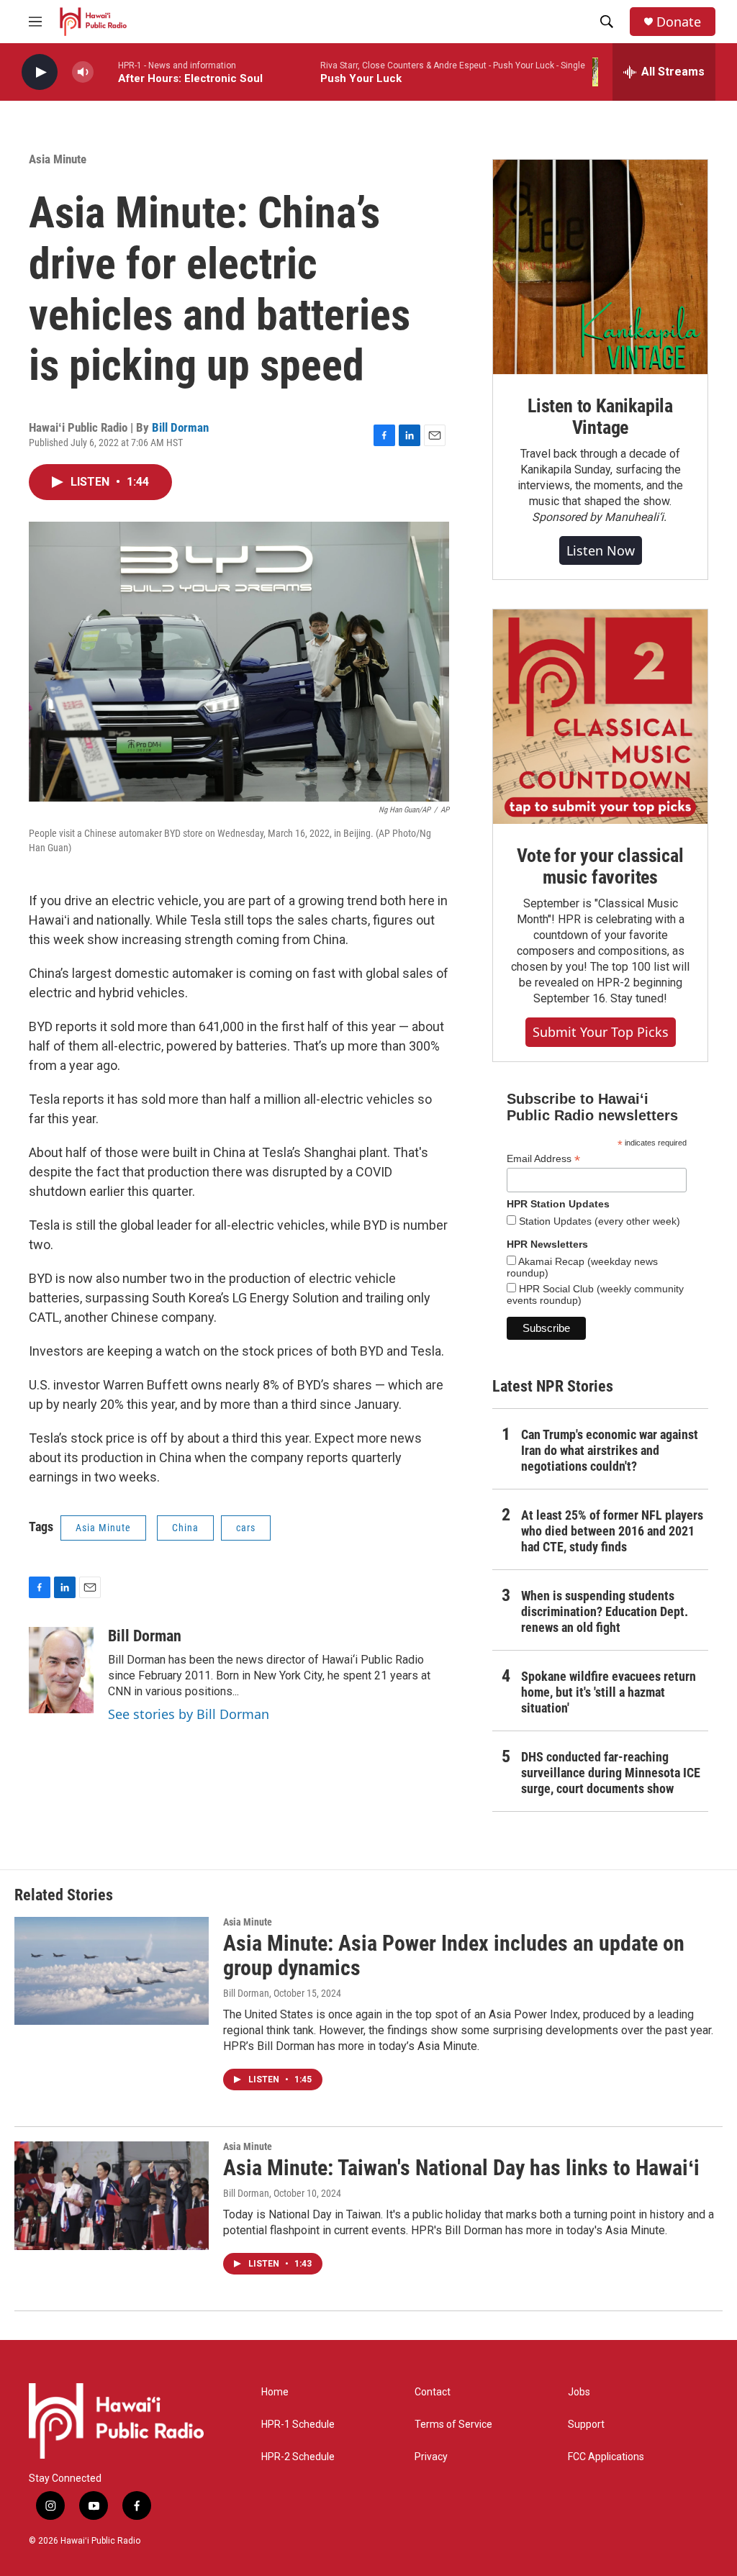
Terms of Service (453, 2425)
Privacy (431, 2457)
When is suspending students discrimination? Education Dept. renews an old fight (605, 1611)
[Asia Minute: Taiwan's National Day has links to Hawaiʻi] (112, 2195)
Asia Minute (58, 159)
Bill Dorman (180, 427)
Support (586, 2425)
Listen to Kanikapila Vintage (600, 417)
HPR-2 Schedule (298, 2457)
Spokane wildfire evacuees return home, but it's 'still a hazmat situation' (609, 1692)
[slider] (106, 72)
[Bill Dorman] (61, 1670)
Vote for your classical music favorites (600, 866)
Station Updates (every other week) (598, 1221)
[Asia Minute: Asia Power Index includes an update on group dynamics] (112, 1971)
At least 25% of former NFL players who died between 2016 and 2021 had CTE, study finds (612, 1531)
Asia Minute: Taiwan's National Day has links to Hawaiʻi (461, 2168)
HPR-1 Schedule (298, 2425)
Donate (679, 22)
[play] (40, 72)
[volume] (83, 72)
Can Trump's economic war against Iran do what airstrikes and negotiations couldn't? (610, 1450)
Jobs (579, 2392)
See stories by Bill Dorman (189, 1714)
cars (246, 1528)
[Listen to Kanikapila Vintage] (600, 267)
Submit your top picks (601, 1032)
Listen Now (601, 550)
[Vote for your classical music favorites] (600, 717)
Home (275, 2392)
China (185, 1528)
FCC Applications (606, 2457)
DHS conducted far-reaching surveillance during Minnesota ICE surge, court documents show (611, 1773)
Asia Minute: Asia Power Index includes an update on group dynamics (454, 1956)
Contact (433, 2392)
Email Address (543, 1159)
